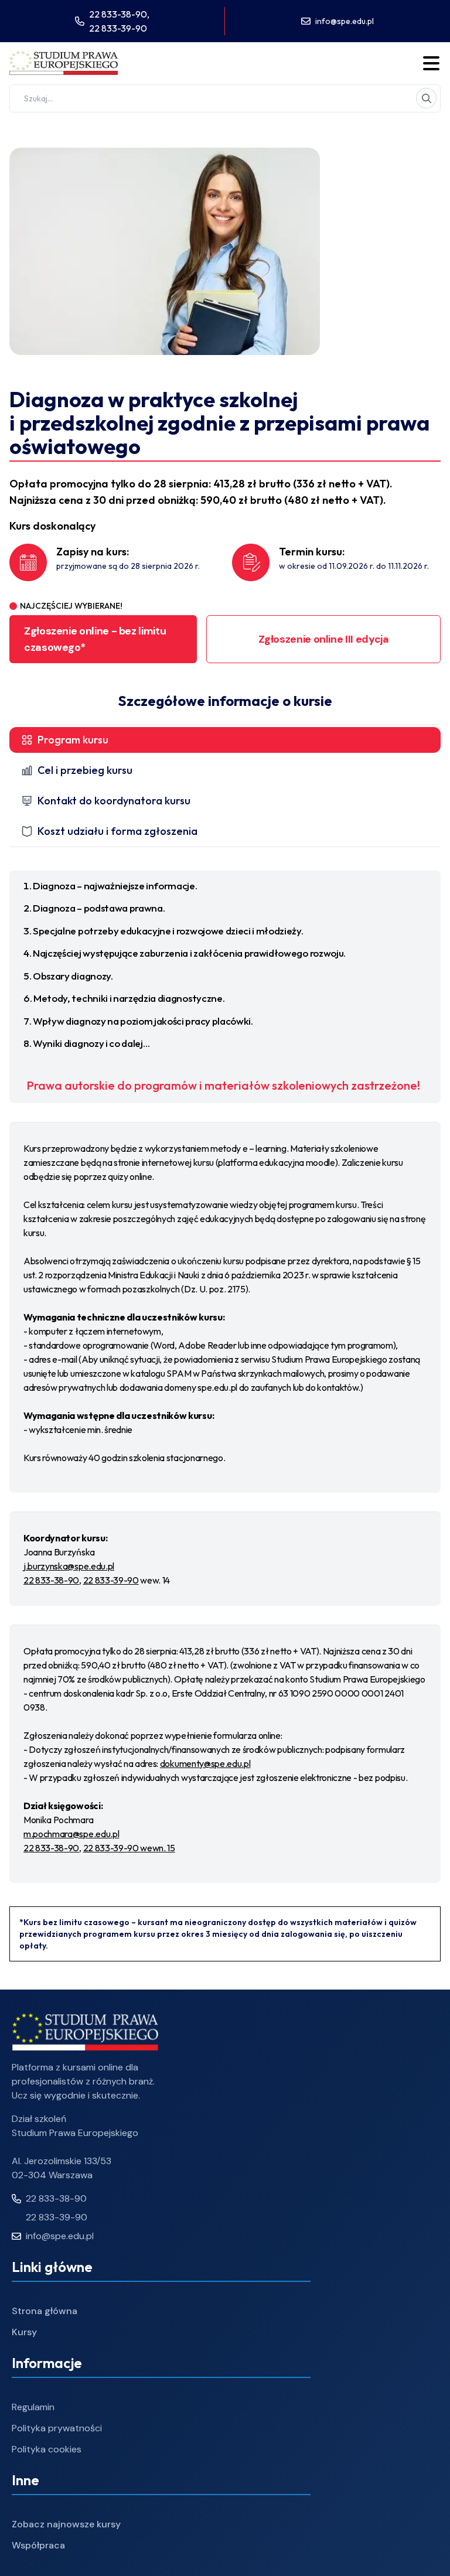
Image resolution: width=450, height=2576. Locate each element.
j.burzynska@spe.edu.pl (69, 1566)
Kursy (24, 2332)
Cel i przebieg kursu (85, 770)
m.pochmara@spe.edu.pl (71, 1834)
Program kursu (73, 740)
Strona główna (45, 2311)
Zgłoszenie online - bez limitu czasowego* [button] (95, 639)
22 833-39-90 (118, 28)
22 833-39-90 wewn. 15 (129, 1848)
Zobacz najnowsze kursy (66, 2524)
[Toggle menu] (431, 63)
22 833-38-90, (119, 14)
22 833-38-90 (51, 1580)
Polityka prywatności (57, 2428)
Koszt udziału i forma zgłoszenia (117, 831)
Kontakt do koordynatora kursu (114, 801)
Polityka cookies (47, 2449)
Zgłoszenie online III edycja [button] (324, 639)
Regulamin (33, 2407)
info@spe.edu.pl (345, 21)
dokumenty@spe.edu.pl (205, 1763)
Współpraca (38, 2545)
